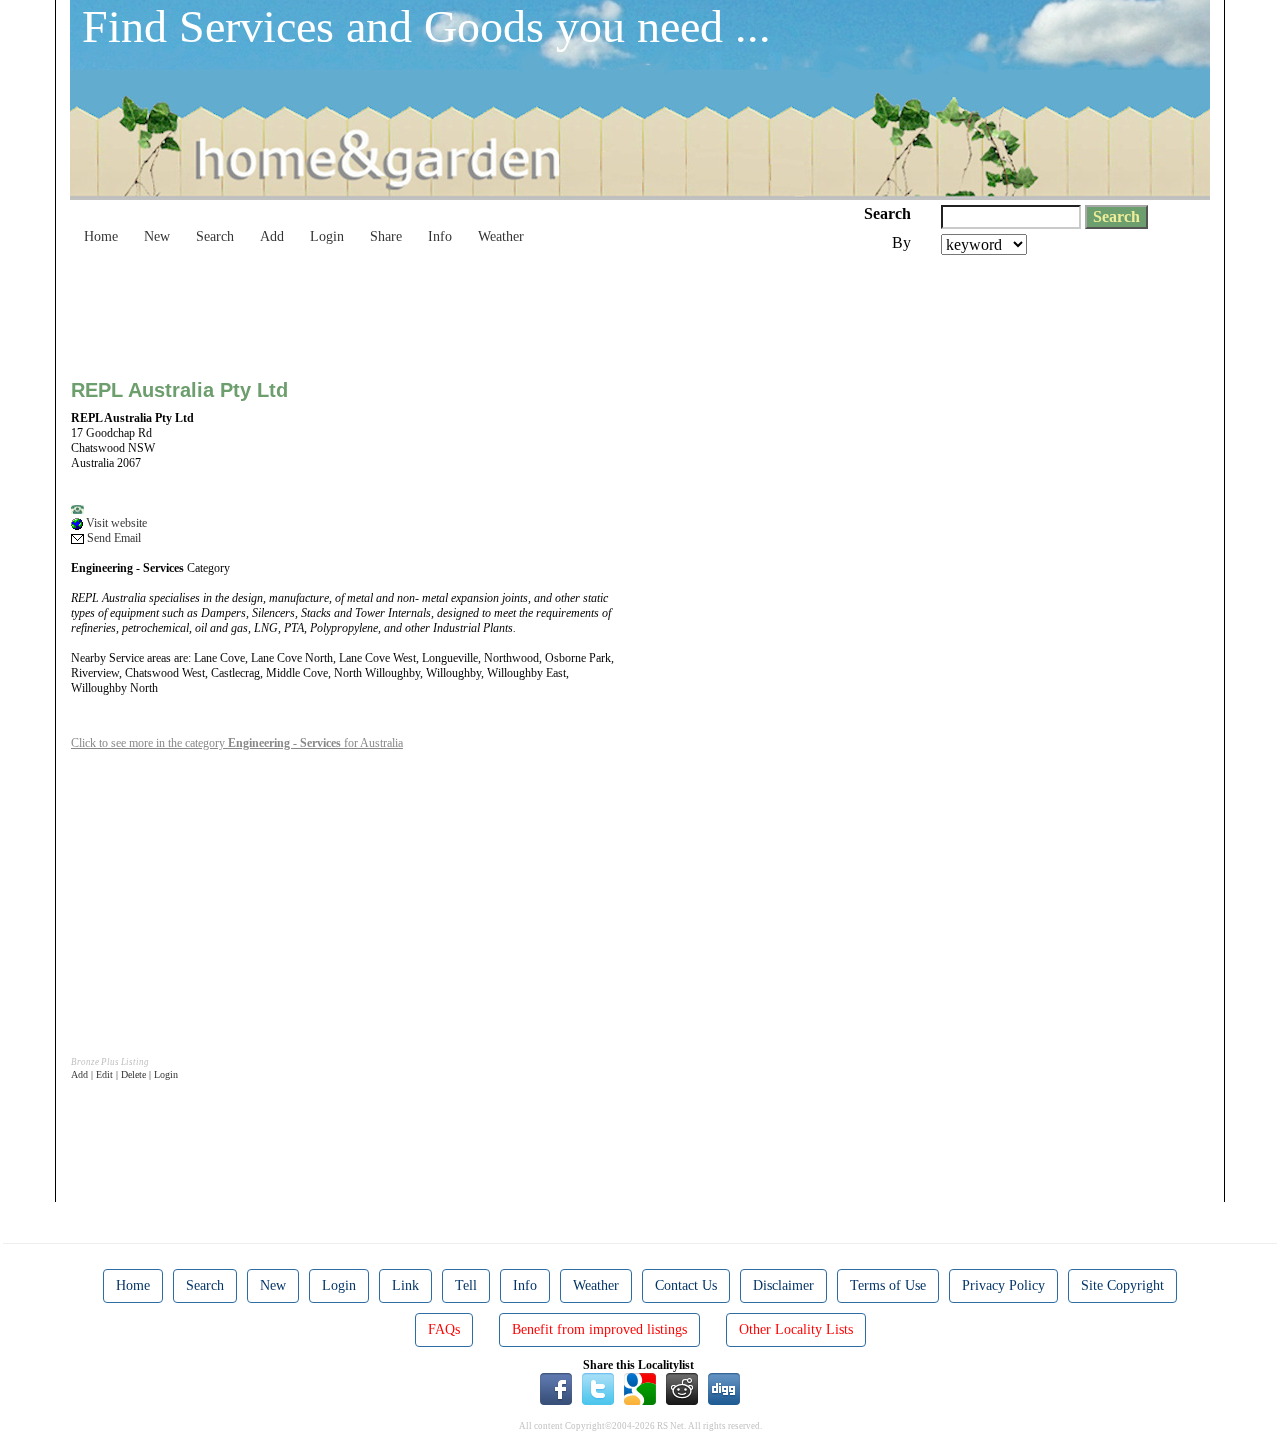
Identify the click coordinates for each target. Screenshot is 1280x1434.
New (157, 236)
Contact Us (686, 1285)
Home (101, 236)
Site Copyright (1122, 1285)
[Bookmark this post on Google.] (640, 1388)
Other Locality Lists (796, 1329)
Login (327, 236)
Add (272, 236)
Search (215, 236)
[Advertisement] (435, 310)
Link (405, 1285)
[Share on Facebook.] (556, 1388)
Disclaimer (783, 1285)
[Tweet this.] (598, 1388)
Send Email (112, 538)
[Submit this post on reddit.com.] (682, 1388)
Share (386, 236)
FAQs (444, 1329)
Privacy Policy (1003, 1285)
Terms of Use (888, 1285)
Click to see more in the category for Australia (237, 743)
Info (440, 236)
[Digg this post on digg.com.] (724, 1388)
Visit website (115, 523)
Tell (466, 1285)
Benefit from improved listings (599, 1329)
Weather (501, 236)
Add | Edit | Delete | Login (124, 1074)
